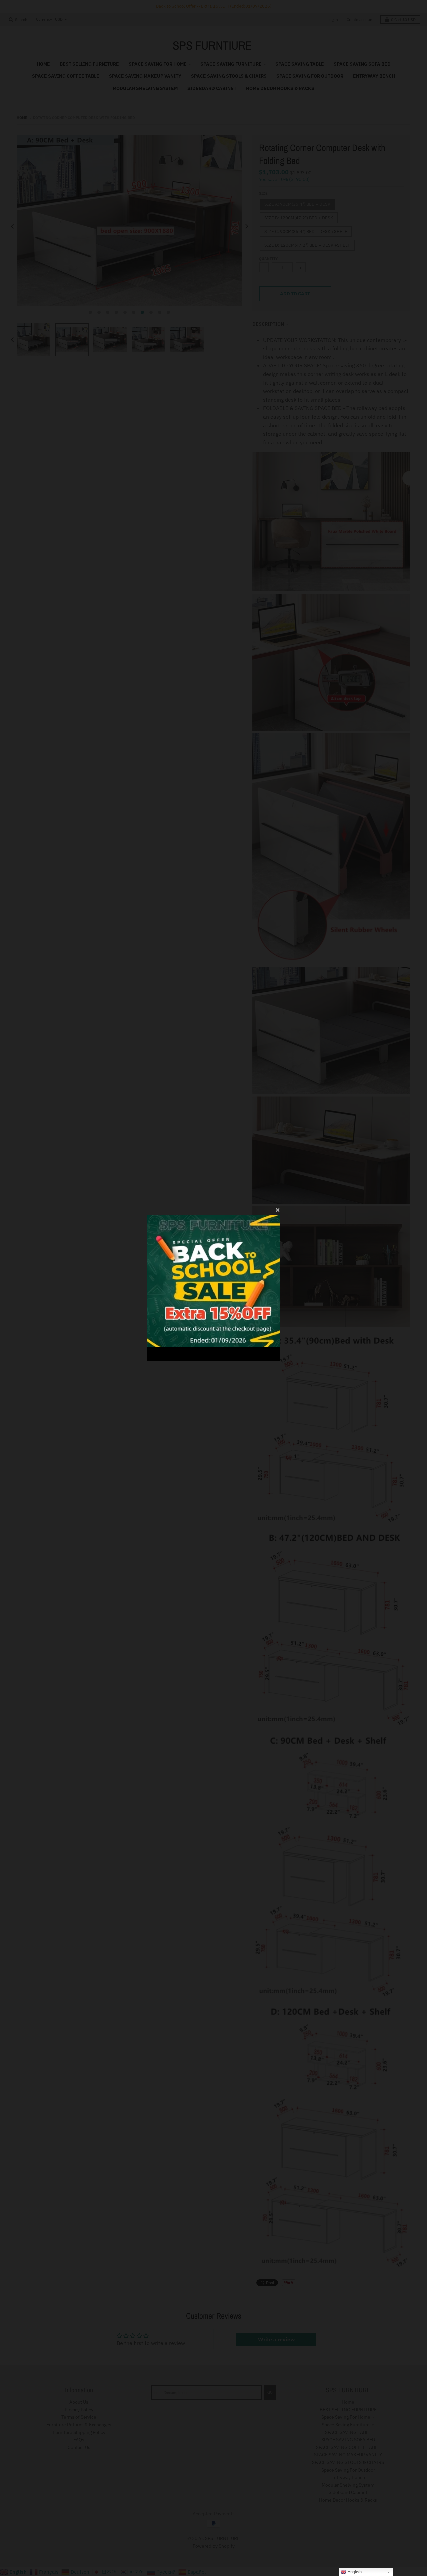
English (354, 2572)
